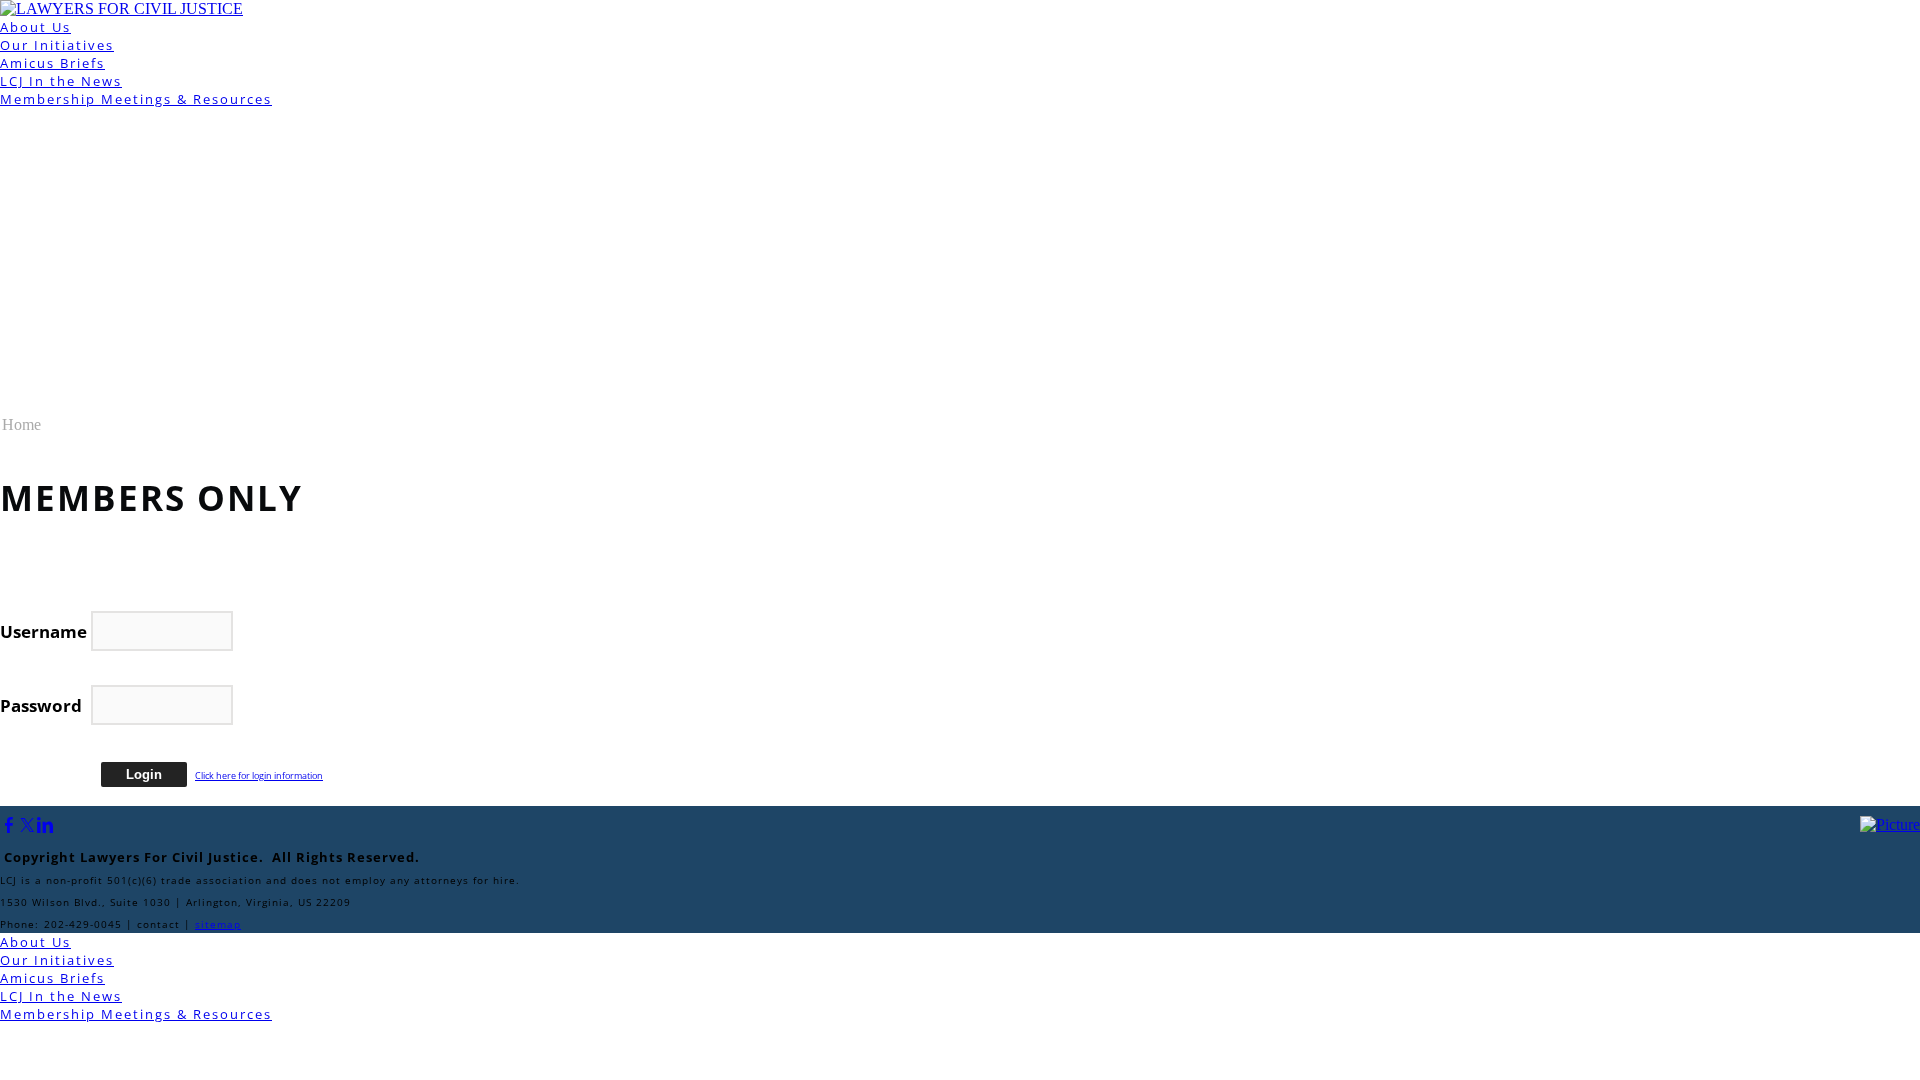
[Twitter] (27, 825)
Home (21, 424)
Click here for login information (259, 775)
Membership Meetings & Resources (136, 99)
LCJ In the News (61, 81)
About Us (35, 27)
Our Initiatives (57, 45)
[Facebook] (9, 825)
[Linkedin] (45, 825)
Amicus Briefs (52, 63)
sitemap (218, 924)
